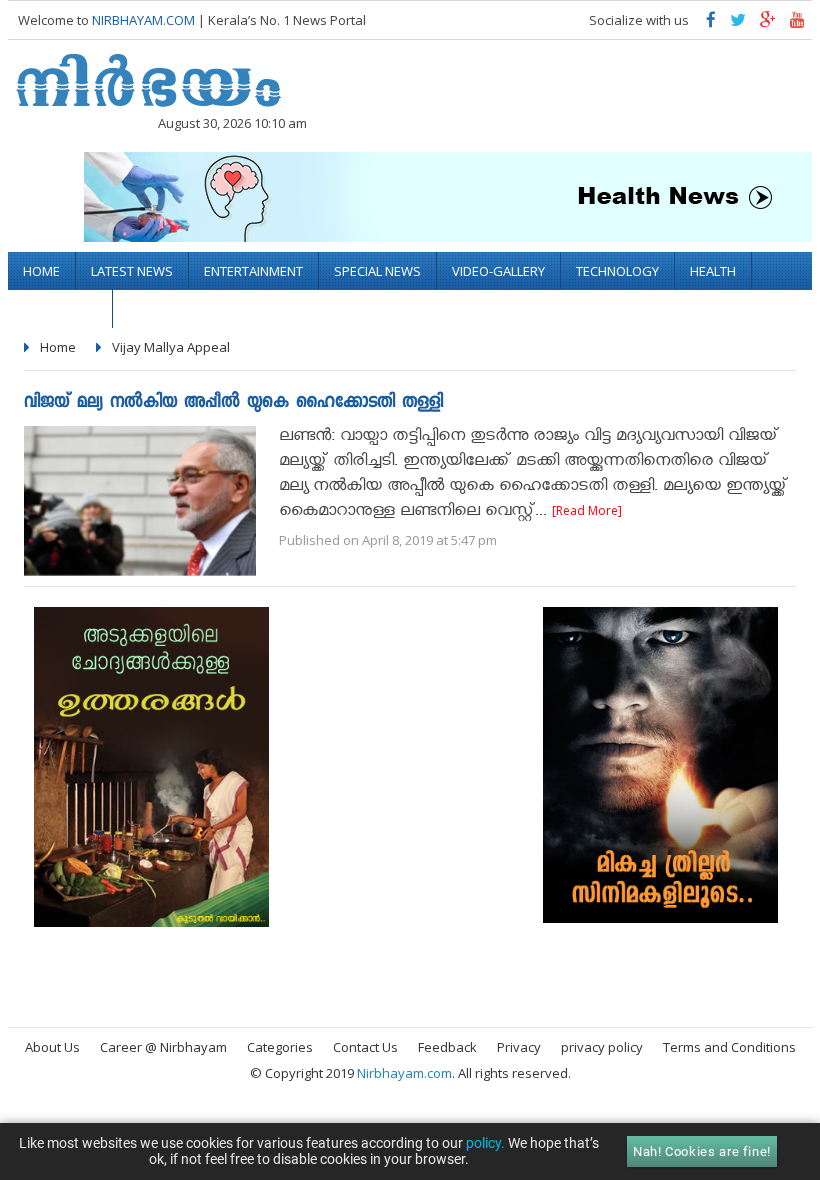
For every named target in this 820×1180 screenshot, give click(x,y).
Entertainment (253, 271)
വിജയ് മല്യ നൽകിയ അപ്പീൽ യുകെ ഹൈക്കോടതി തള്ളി (233, 403)
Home (41, 271)
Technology (617, 271)
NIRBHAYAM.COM (143, 20)
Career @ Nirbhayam (163, 1047)
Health (713, 271)
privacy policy (602, 1047)
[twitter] (738, 24)
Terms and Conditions (729, 1047)
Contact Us (365, 1047)
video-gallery (498, 271)
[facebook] (711, 24)
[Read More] (587, 510)
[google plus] (768, 24)
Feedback (447, 1047)
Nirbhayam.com (404, 1073)
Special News (377, 271)
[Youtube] (797, 24)
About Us (52, 1047)
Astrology (60, 309)
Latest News (132, 271)
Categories (280, 1047)
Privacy (519, 1047)
